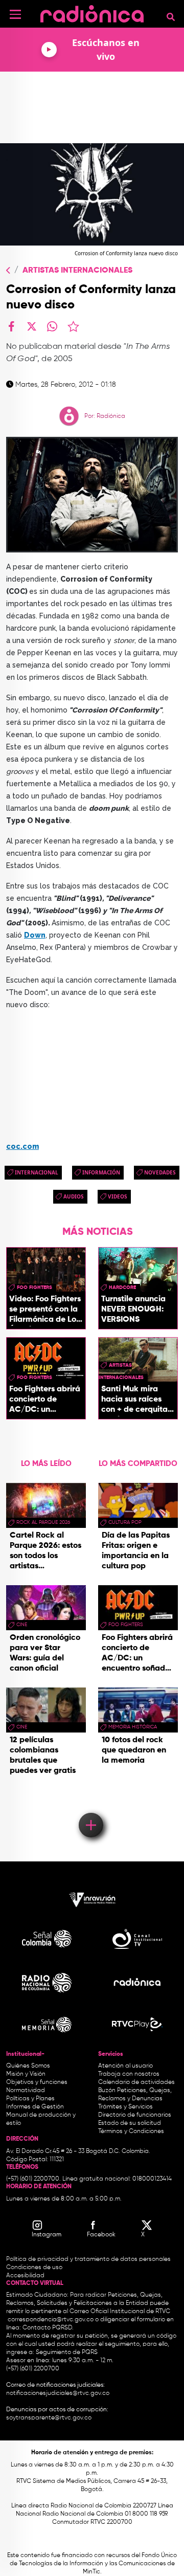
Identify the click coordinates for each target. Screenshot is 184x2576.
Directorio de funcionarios (135, 2115)
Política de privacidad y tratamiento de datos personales (88, 2259)
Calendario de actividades (136, 2082)
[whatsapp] (52, 326)
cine (22, 1625)
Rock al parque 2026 (43, 1522)
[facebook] (11, 326)
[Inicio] (92, 13)
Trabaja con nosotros (129, 2074)
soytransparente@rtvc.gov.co (49, 2418)
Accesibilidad (26, 2276)
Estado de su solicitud (130, 2123)
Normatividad (26, 2091)
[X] (32, 326)
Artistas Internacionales (77, 271)
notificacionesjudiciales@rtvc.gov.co (58, 2393)
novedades (160, 1172)
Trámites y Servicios (125, 2107)
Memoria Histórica (133, 1727)
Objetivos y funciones (37, 2082)
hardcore (122, 1287)
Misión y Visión (26, 2074)
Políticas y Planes (30, 2099)
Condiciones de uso (34, 2268)
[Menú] (15, 14)
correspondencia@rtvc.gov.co (51, 2320)
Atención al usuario (125, 2066)
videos (118, 1196)
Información (101, 1172)
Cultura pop (125, 1522)
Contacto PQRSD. (48, 2328)
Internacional (37, 1172)
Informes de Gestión (35, 2107)
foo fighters (34, 1287)
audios (74, 1196)
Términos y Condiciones (131, 2131)
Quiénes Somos (28, 2066)
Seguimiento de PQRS (67, 2352)
